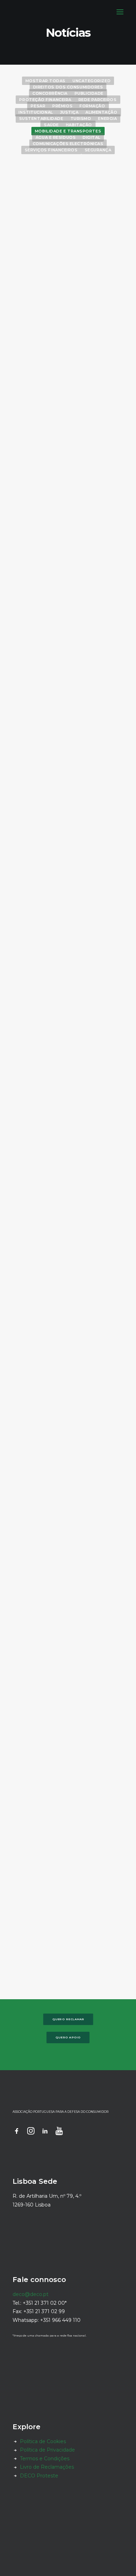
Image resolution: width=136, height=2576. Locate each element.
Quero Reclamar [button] (68, 2019)
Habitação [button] (79, 125)
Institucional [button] (36, 112)
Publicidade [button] (89, 93)
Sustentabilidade (87, 1227)
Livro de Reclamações (47, 2467)
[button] (120, 12)
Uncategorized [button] (92, 81)
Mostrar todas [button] (46, 81)
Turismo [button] (81, 119)
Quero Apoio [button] (68, 2037)
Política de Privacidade (47, 2450)
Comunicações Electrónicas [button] (68, 144)
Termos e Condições (45, 2459)
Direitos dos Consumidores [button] (68, 87)
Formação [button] (92, 106)
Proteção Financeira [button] (45, 100)
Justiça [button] (69, 112)
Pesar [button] (38, 106)
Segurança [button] (98, 150)
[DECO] (21, 12)
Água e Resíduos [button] (56, 137)
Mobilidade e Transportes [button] (68, 131)
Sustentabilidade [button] (41, 119)
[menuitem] (46, 80)
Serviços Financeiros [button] (51, 150)
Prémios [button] (62, 106)
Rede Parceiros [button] (98, 100)
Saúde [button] (51, 125)
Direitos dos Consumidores (74, 486)
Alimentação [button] (101, 112)
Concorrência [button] (50, 93)
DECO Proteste (39, 2476)
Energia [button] (107, 119)
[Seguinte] (120, 1963)
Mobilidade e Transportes (76, 181)
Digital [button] (92, 137)
